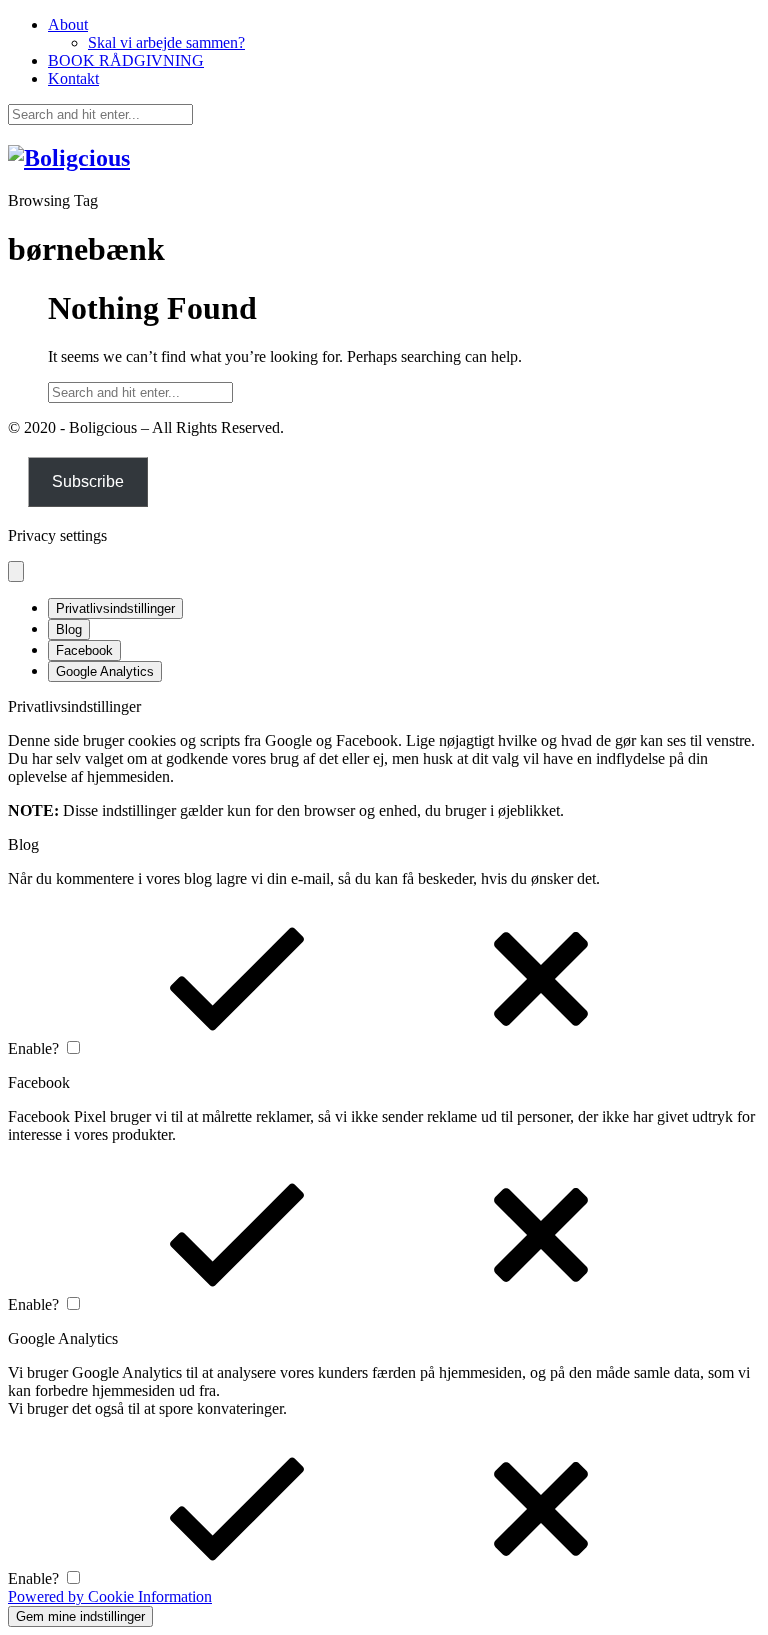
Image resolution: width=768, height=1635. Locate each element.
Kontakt (73, 78)
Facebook (84, 650)
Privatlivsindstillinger (115, 608)
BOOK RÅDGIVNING (126, 60)
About (68, 24)
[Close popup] (16, 571)
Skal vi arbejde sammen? (166, 42)
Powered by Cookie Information (110, 1596)
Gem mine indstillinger (80, 1616)
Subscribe (88, 481)
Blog (69, 629)
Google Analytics (105, 671)
